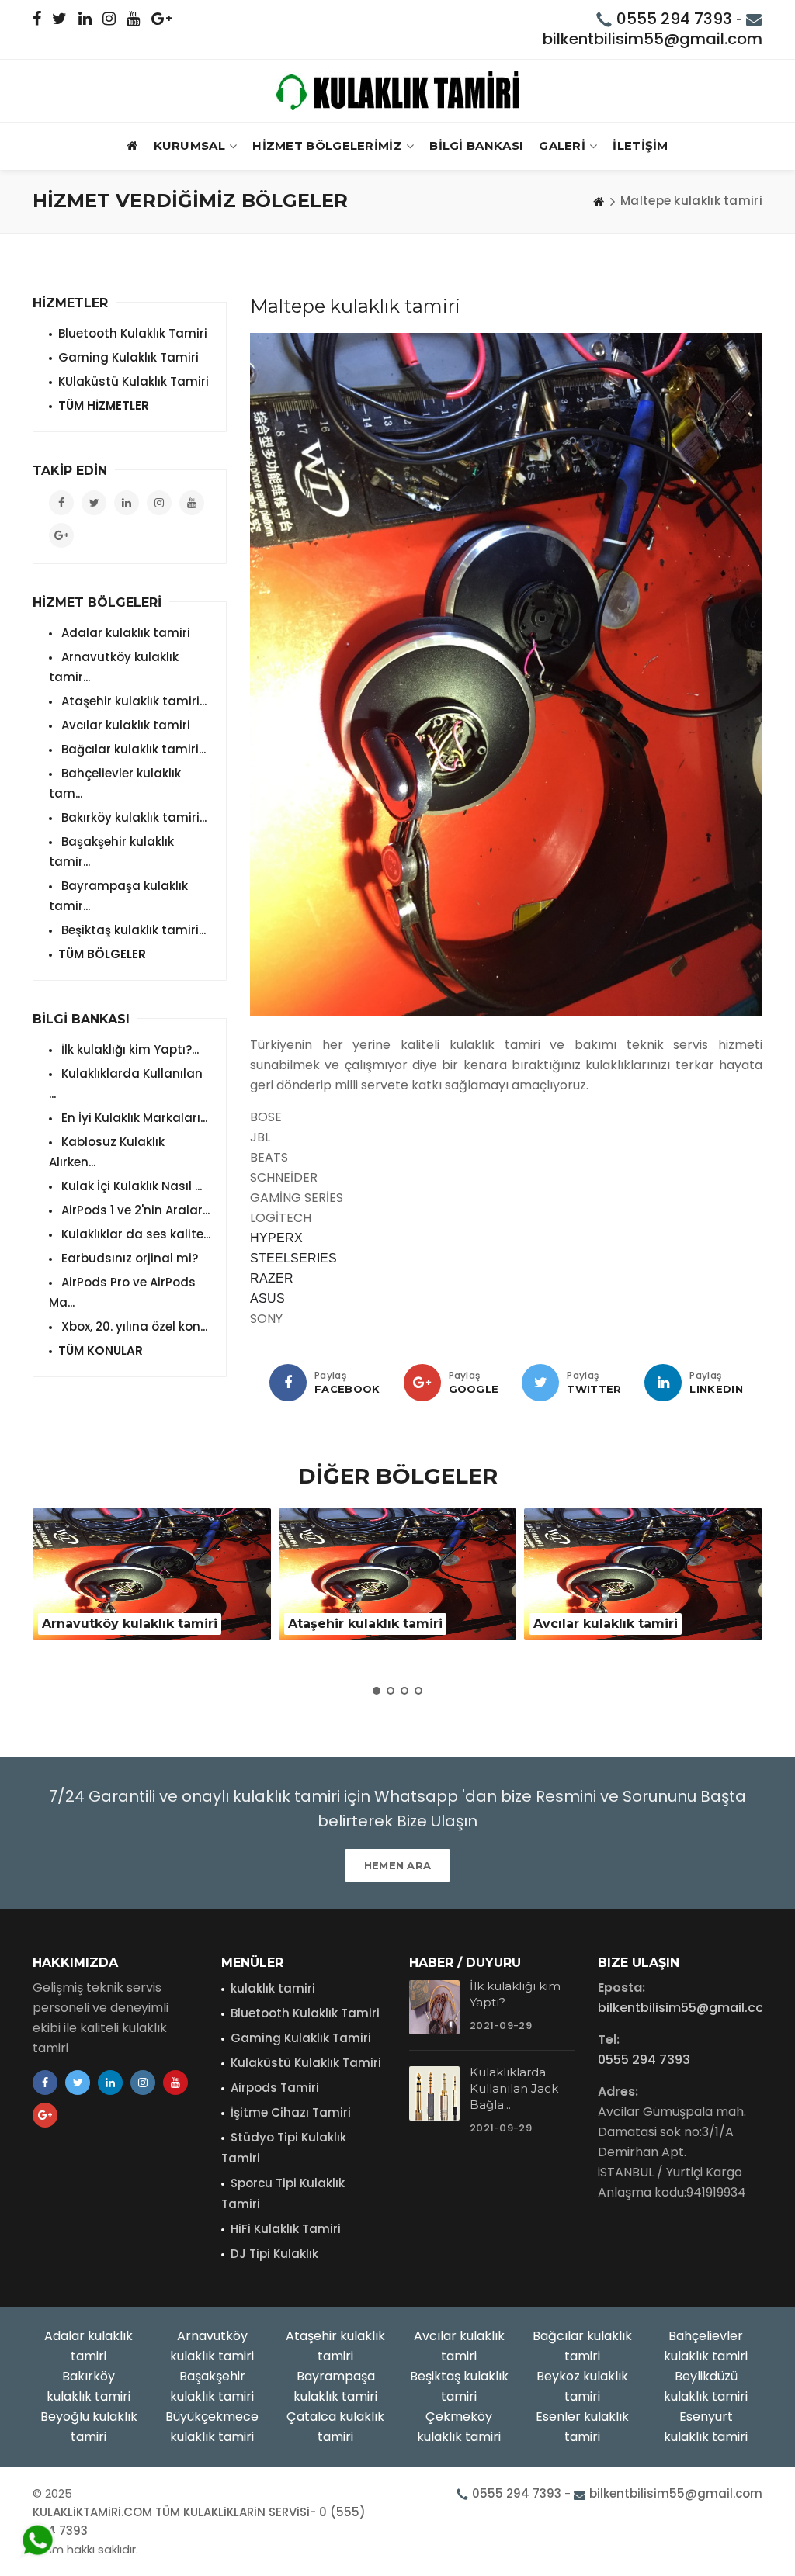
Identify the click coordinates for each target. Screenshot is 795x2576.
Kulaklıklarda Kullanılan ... (126, 1084)
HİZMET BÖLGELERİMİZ (327, 145)
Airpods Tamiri (275, 2088)
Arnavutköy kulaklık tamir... (114, 667)
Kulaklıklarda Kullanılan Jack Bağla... (514, 2088)
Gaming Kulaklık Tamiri (128, 357)
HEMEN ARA (398, 1865)
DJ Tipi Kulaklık (274, 2254)
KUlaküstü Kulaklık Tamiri (134, 381)
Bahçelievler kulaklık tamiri (706, 2346)
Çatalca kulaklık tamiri (335, 2427)
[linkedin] (663, 1383)
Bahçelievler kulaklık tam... (115, 783)
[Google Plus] (422, 1383)
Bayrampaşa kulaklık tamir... (118, 896)
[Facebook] (288, 1383)
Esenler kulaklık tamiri (582, 2427)
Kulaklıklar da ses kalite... (134, 1234)
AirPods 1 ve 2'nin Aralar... (134, 1210)
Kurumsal (189, 145)
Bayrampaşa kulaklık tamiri (335, 2386)
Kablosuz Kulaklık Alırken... (107, 1152)
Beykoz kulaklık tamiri (582, 2386)
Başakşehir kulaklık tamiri (212, 2386)
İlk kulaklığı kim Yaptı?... (128, 1049)
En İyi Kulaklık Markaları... (133, 1118)
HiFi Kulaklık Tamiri (286, 2229)
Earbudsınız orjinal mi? (128, 1258)
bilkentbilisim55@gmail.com (653, 39)
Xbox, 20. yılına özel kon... (133, 1326)
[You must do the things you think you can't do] (434, 2007)
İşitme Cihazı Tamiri (291, 2112)
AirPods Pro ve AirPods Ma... (122, 1292)
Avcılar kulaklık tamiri (124, 725)
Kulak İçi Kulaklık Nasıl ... (130, 1186)
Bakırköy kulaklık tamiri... (132, 817)
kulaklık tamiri (273, 1988)
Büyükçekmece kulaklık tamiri (212, 2427)
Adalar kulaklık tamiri (124, 633)
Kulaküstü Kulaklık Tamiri (306, 2063)
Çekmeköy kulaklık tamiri (459, 2427)
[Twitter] (540, 1383)
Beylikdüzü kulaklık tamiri (706, 2386)
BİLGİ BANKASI (476, 145)
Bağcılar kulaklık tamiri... (132, 749)
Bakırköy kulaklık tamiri (89, 2386)
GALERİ (562, 145)
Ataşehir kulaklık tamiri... (132, 701)
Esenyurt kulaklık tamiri (706, 2427)
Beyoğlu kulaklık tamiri (89, 2427)
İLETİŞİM (640, 145)
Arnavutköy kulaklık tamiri (212, 2346)
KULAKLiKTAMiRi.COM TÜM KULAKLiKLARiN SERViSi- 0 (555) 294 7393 (199, 2521)
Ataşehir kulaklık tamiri (335, 2346)
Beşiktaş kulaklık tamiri (459, 2386)
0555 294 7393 (674, 19)
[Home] (599, 201)
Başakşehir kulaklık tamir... (111, 852)
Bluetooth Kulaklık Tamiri (133, 333)
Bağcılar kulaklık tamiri (582, 2346)
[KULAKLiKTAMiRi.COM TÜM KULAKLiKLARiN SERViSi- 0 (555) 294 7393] (398, 91)
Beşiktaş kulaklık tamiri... (132, 930)
